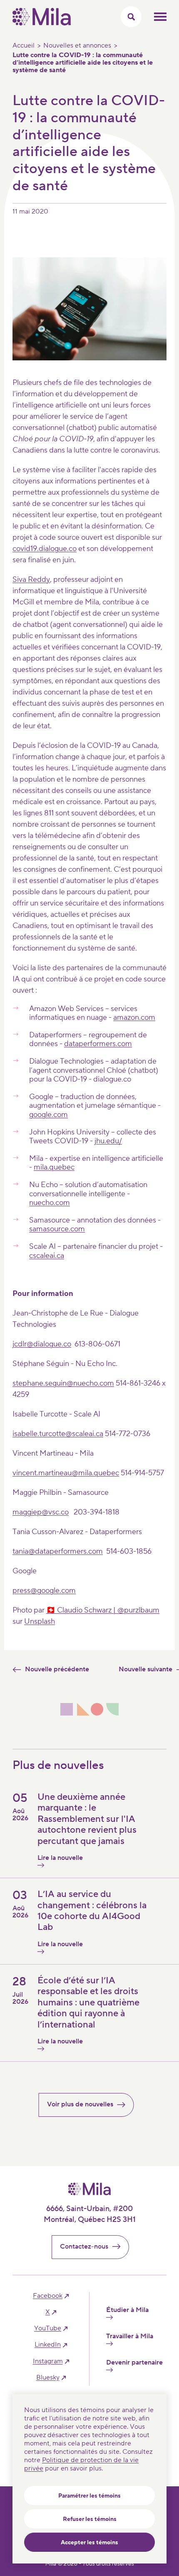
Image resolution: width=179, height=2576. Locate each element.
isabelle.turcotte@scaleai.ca (58, 1434)
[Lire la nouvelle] (56, 1865)
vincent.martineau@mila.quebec (66, 1473)
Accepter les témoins (89, 2543)
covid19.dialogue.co (45, 549)
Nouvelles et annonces (77, 45)
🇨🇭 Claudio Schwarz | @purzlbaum (103, 1610)
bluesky (48, 2378)
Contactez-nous (84, 2246)
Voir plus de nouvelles (80, 2104)
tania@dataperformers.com (58, 1551)
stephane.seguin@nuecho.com (63, 1383)
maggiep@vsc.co (41, 1512)
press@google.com (44, 1591)
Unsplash (40, 1621)
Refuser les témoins (90, 2519)
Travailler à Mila (130, 2336)
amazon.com (134, 1018)
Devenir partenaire (134, 2363)
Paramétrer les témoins (89, 2496)
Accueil (24, 45)
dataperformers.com (98, 1044)
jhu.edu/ (108, 1141)
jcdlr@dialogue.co (42, 1344)
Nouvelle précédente (57, 1669)
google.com (48, 1115)
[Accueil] (42, 23)
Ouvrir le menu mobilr (160, 17)
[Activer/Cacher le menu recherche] (131, 17)
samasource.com (57, 1229)
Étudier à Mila (127, 2310)
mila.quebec (54, 1167)
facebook (48, 2296)
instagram (48, 2361)
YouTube (48, 2328)
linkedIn (48, 2345)
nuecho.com (50, 1203)
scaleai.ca (48, 1256)
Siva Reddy (31, 580)
